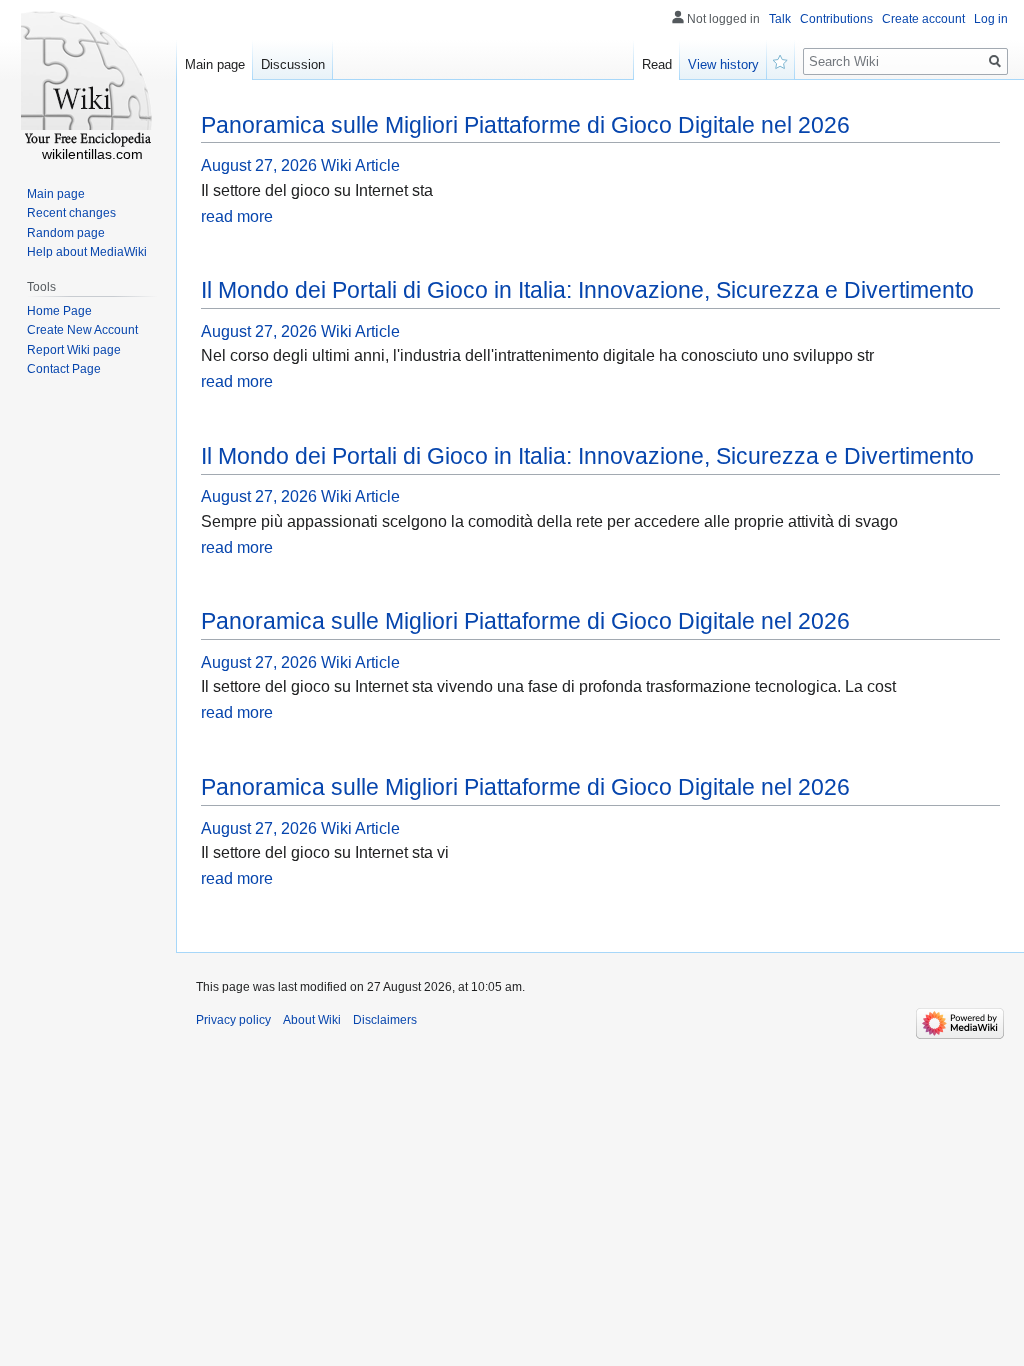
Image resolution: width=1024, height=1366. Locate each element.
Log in (991, 19)
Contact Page (64, 369)
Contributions (836, 19)
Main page (215, 64)
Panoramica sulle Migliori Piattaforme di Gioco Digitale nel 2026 (525, 125)
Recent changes (71, 213)
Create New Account (82, 330)
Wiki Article (360, 165)
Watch (781, 60)
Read (657, 64)
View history (723, 64)
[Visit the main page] (88, 80)
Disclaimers (385, 1020)
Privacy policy (233, 1020)
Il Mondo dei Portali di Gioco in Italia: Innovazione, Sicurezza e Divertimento (587, 290)
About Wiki (312, 1020)
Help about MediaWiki (87, 252)
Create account (923, 19)
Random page (66, 233)
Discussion (293, 64)
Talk (780, 19)
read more (237, 216)
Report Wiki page (74, 350)
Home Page (59, 311)
